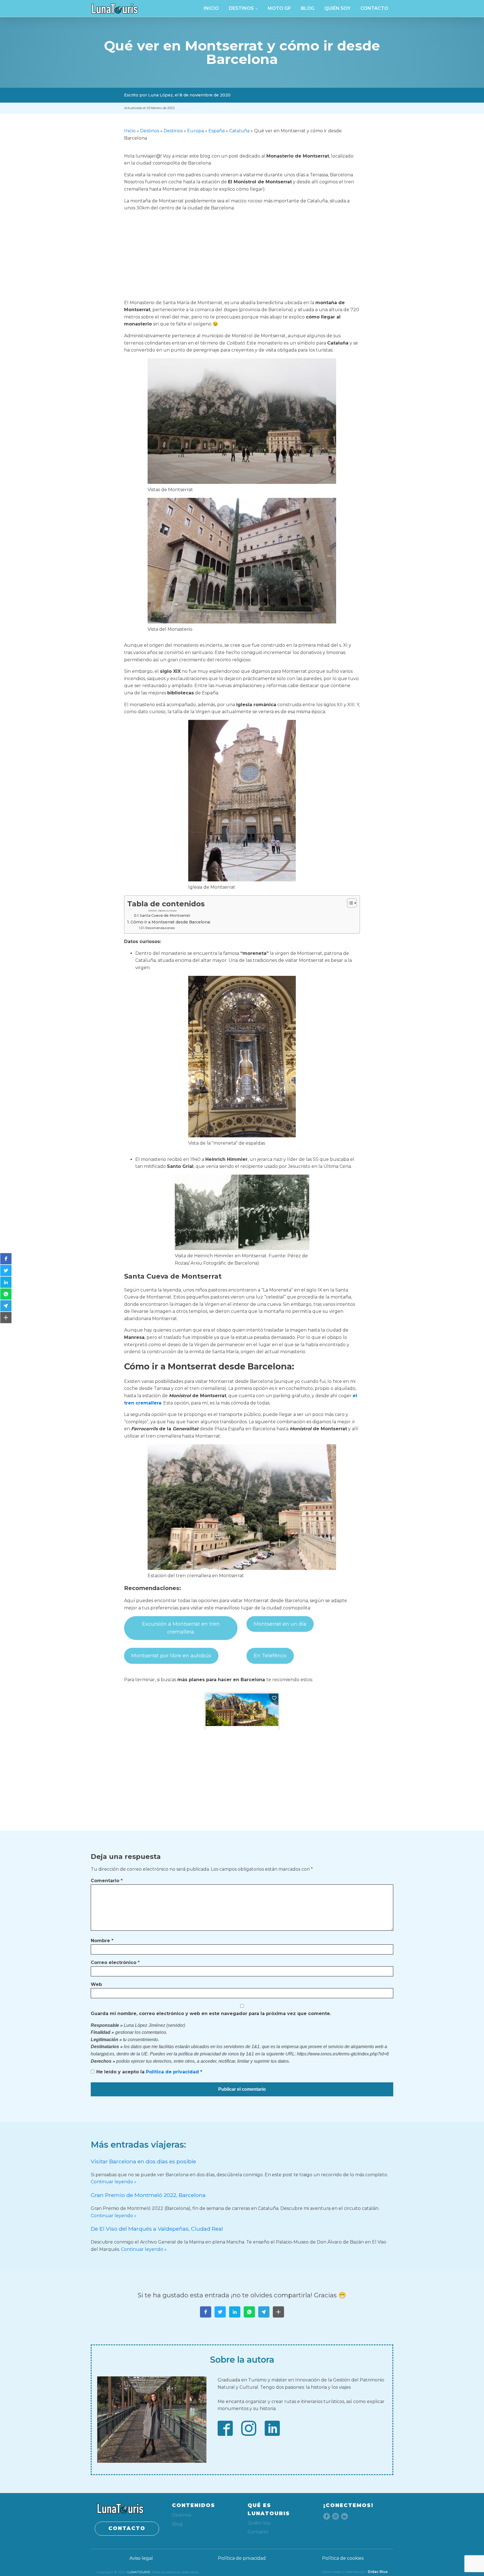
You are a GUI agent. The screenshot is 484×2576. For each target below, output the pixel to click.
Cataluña (239, 131)
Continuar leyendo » (114, 2182)
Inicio (211, 8)
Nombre (102, 1941)
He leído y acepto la (149, 2072)
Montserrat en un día (280, 1624)
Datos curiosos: (168, 911)
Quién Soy (337, 8)
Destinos (241, 8)
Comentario (107, 1881)
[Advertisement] (242, 255)
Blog (308, 8)
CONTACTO (127, 2528)
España (217, 131)
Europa (196, 131)
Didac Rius (378, 2572)
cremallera (148, 1403)
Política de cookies (343, 2558)
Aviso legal (141, 2558)
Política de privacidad (173, 2072)
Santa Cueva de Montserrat (165, 915)
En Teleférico (270, 1656)
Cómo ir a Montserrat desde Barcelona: (171, 922)
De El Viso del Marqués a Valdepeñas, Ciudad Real (157, 2229)
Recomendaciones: (160, 928)
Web (96, 1984)
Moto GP (279, 8)
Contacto (374, 8)
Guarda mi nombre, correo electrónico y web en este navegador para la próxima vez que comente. (211, 2014)
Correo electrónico (115, 1962)
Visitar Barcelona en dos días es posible (143, 2161)
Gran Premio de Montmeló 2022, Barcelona (148, 2195)
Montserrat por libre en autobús (171, 1656)
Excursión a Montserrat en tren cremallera (181, 1628)
